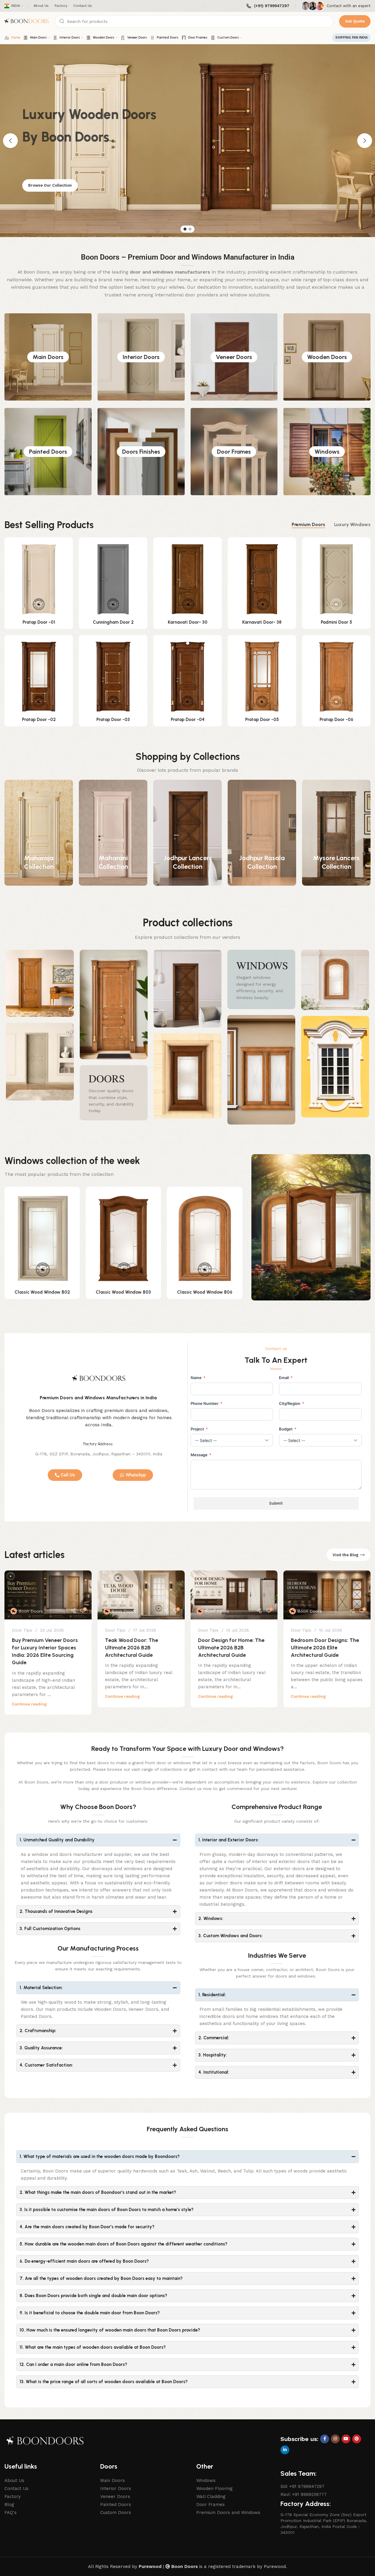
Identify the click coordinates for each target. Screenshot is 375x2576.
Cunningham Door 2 (113, 622)
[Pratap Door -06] (336, 677)
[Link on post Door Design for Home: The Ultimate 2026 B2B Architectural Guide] (234, 1595)
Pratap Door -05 (262, 720)
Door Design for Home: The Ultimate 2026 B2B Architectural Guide (231, 1648)
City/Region (292, 1403)
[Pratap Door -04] (187, 677)
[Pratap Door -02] (39, 677)
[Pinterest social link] (357, 2439)
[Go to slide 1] (185, 229)
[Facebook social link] (325, 2439)
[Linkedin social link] (285, 2450)
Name (198, 1378)
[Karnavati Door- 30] (187, 579)
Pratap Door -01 (39, 622)
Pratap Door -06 (336, 720)
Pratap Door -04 (188, 720)
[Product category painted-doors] (48, 452)
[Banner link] (114, 1093)
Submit (276, 1503)
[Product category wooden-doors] (327, 357)
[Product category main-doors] (48, 357)
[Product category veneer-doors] (234, 357)
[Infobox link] (268, 6)
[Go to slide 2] (190, 229)
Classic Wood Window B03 (123, 1292)
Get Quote (355, 21)
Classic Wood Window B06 (205, 1292)
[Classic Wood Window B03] (123, 1239)
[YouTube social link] (346, 2439)
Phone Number (206, 1403)
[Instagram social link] (335, 2439)
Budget (288, 1429)
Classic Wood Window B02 (42, 1292)
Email (286, 1378)
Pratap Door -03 (113, 720)
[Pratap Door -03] (113, 677)
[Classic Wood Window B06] (205, 1239)
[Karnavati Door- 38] (262, 579)
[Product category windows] (327, 452)
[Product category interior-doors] (141, 357)
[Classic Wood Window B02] (42, 1239)
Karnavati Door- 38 (262, 622)
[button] (10, 141)
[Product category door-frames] (234, 452)
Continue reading (29, 1704)
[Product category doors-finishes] (141, 452)
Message (201, 1455)
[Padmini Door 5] (336, 579)
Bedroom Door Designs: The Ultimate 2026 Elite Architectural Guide (325, 1648)
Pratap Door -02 (39, 720)
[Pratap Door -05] (262, 677)
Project (199, 1429)
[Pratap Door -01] (39, 579)
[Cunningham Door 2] (113, 579)
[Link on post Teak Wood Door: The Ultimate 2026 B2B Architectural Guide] (141, 1595)
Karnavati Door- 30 (188, 622)
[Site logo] (27, 22)
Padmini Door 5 (336, 622)
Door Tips (22, 1630)
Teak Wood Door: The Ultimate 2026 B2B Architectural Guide (131, 1648)
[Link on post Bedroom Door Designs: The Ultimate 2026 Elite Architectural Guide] (327, 1595)
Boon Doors (31, 1611)
